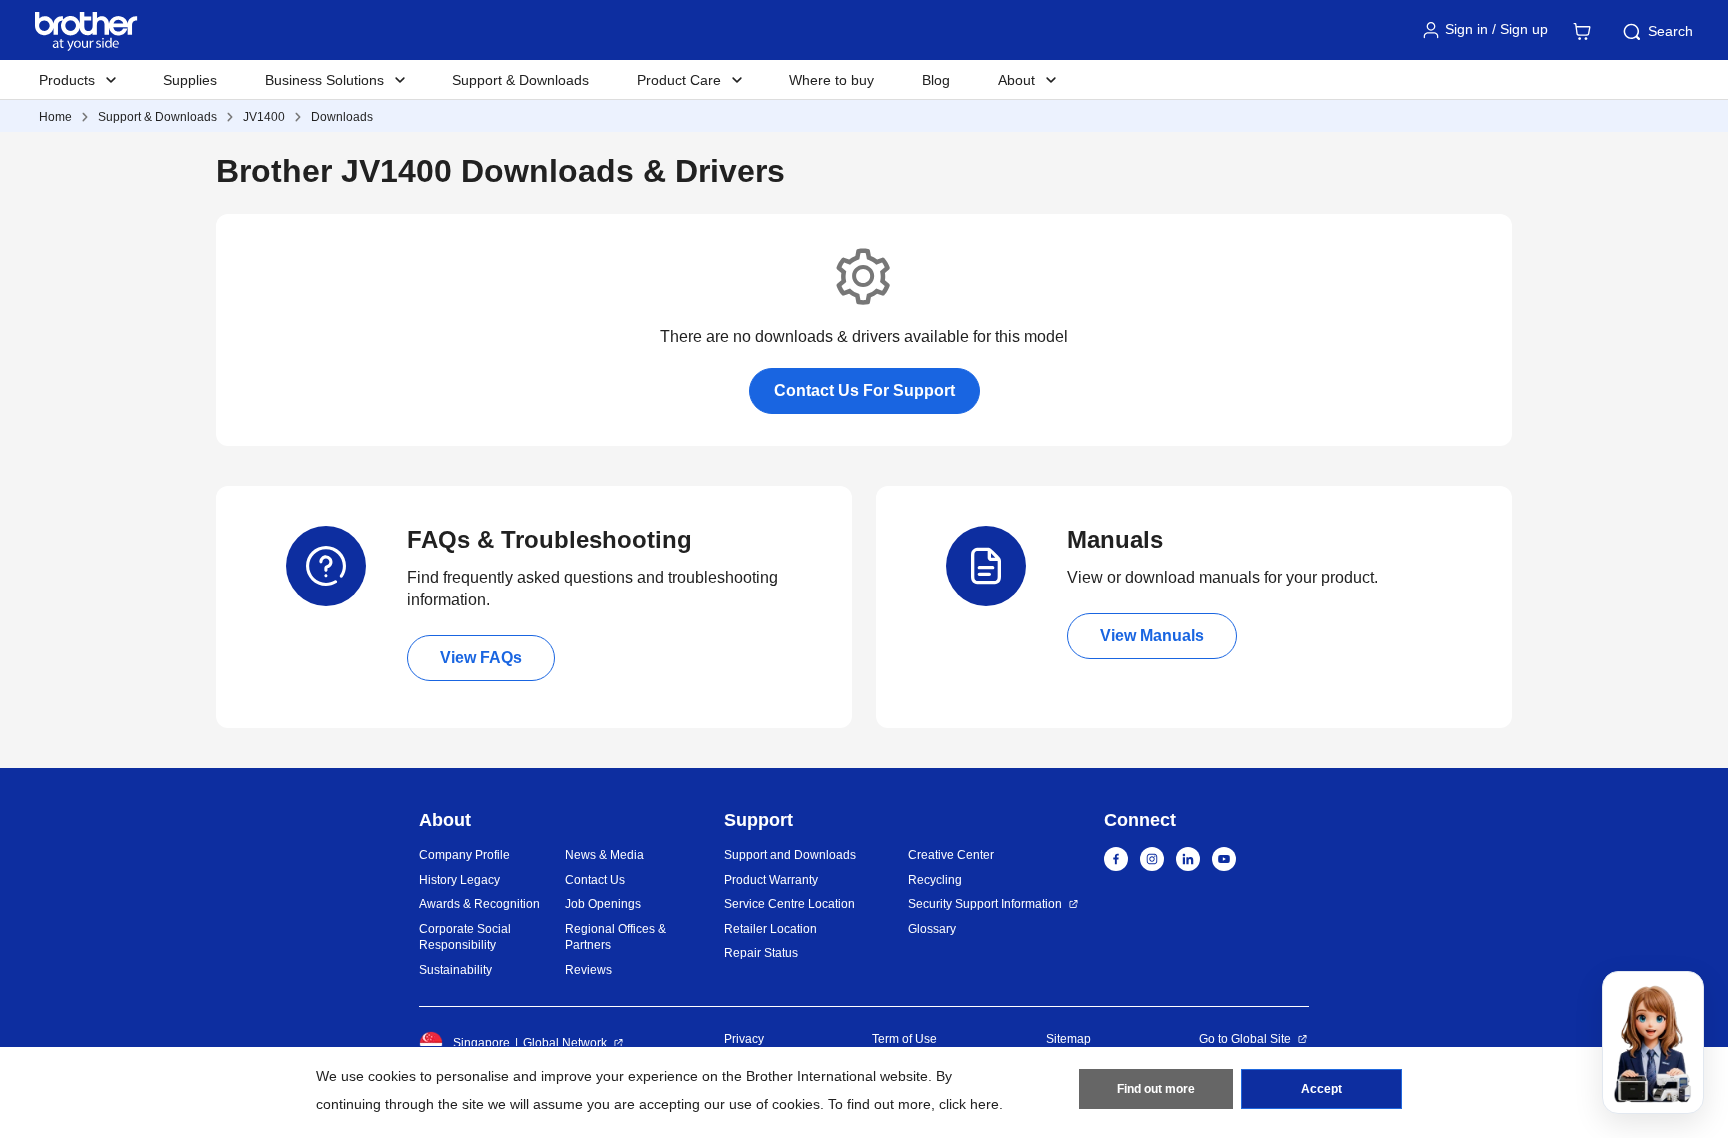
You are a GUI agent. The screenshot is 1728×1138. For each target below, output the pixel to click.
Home (55, 117)
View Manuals (1152, 635)
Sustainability (455, 970)
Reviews (588, 970)
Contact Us (595, 880)
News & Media (604, 855)
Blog (936, 80)
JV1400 (264, 117)
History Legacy (459, 880)
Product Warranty (771, 880)
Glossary (932, 929)
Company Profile (464, 855)
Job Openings (603, 904)
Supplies (190, 80)
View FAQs (481, 657)
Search (1670, 31)
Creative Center (951, 855)
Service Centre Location (789, 904)
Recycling (935, 880)
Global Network (565, 1043)
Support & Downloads (520, 80)
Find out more (1156, 1089)
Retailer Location (770, 929)
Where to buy (831, 80)
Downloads (342, 117)
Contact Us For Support (864, 390)
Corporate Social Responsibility (465, 937)
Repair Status (761, 953)
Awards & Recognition (479, 904)
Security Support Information (985, 904)
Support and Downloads (790, 855)
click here (969, 1104)
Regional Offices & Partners (615, 937)
